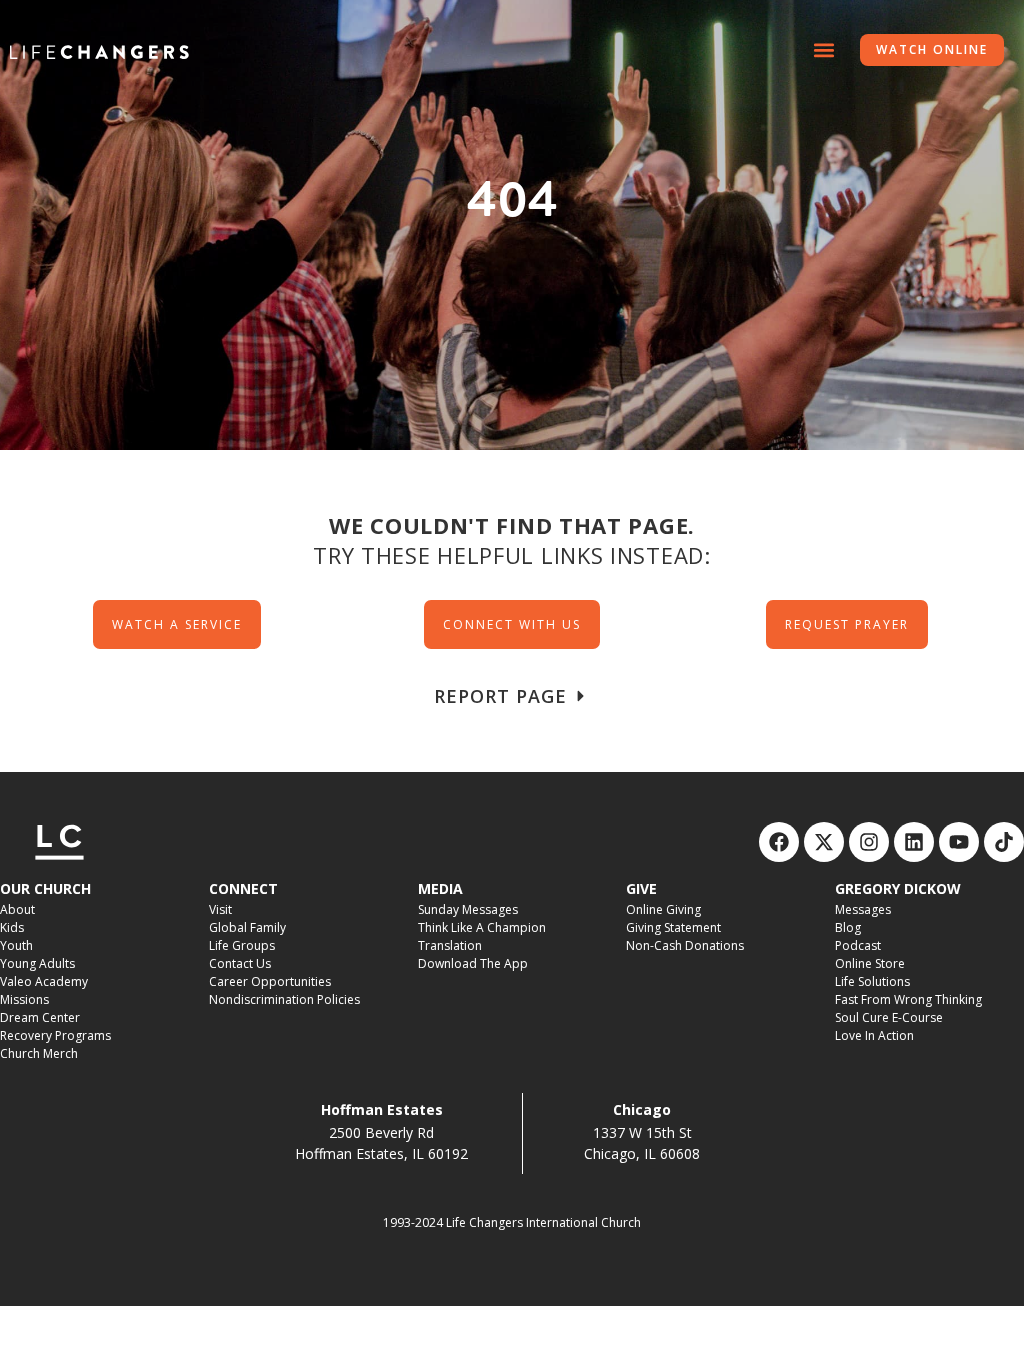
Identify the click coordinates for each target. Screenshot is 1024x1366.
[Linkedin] (914, 842)
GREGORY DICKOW (898, 888)
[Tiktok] (1004, 842)
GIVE (641, 888)
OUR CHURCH (45, 888)
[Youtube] (959, 842)
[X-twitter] (824, 842)
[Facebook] (779, 842)
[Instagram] (869, 842)
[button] (823, 50)
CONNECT (243, 888)
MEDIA (440, 888)
